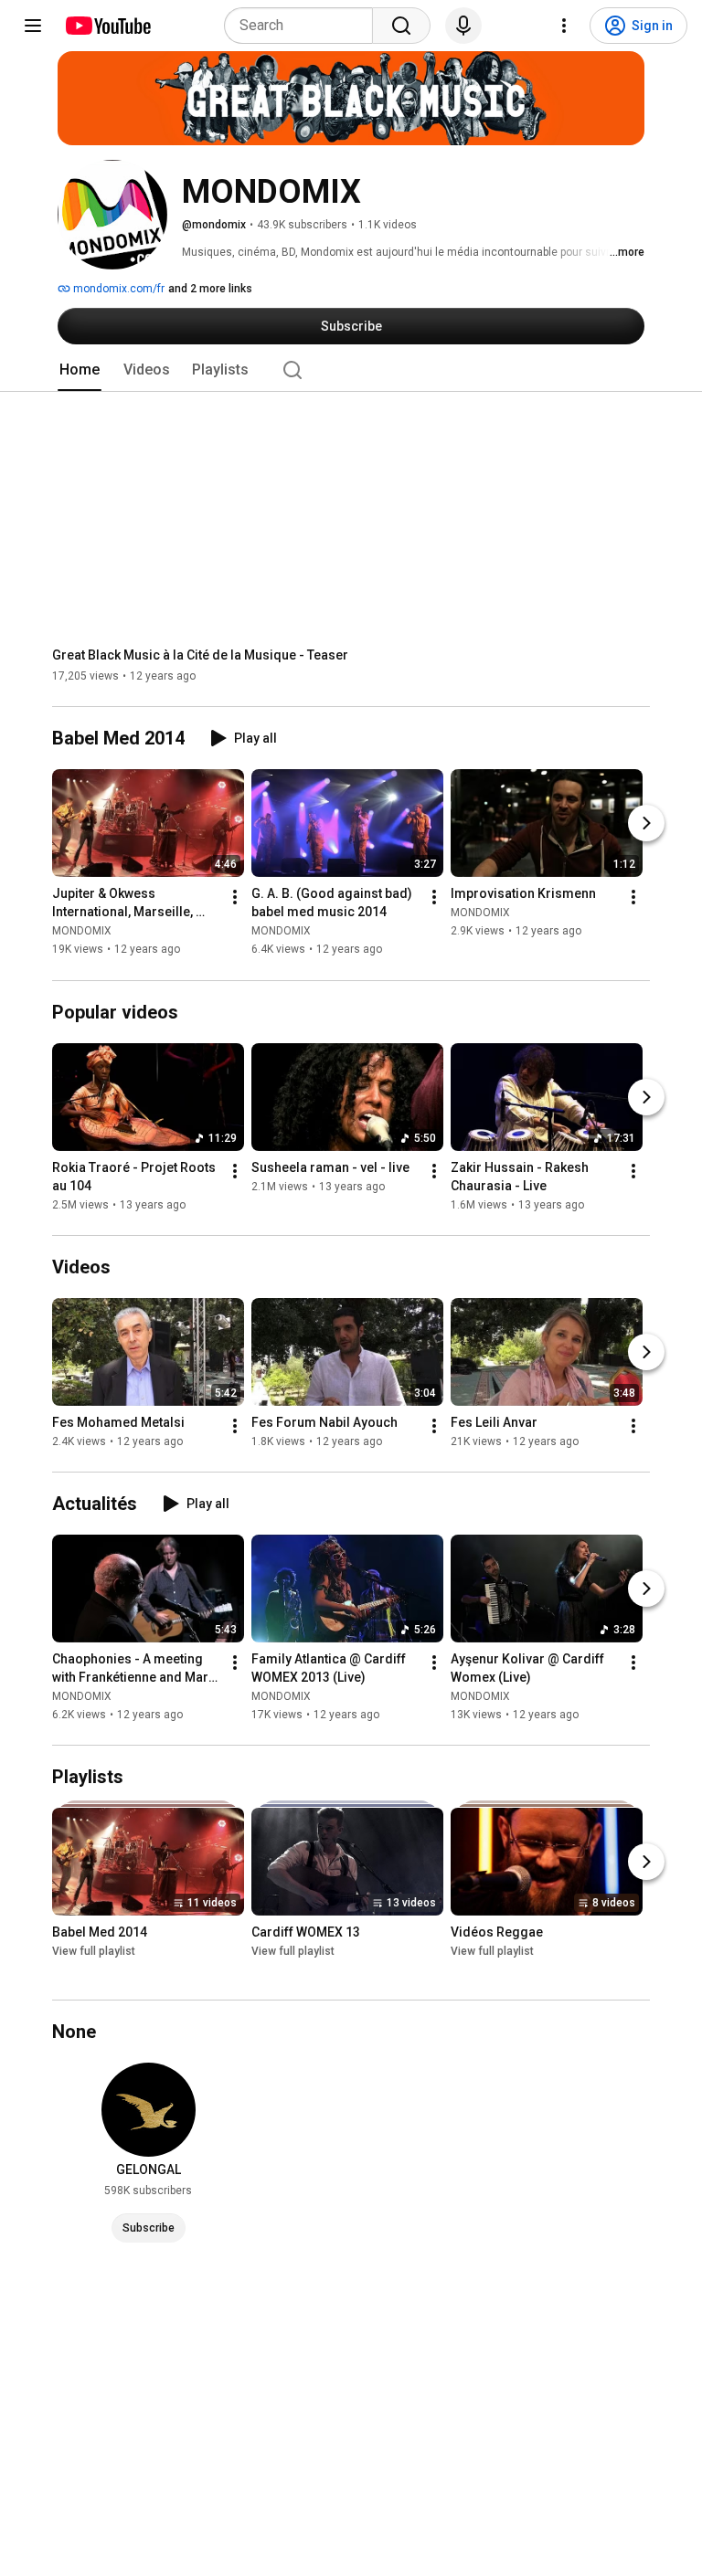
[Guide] (33, 26)
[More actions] (235, 898)
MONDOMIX (82, 932)
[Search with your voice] (463, 26)
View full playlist (94, 1951)
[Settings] (564, 26)
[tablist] (351, 370)
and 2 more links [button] (210, 289)
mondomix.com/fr (117, 289)
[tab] (80, 370)
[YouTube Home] (107, 26)
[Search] (401, 26)
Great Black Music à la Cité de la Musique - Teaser (200, 655)
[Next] (646, 824)
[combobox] (304, 26)
